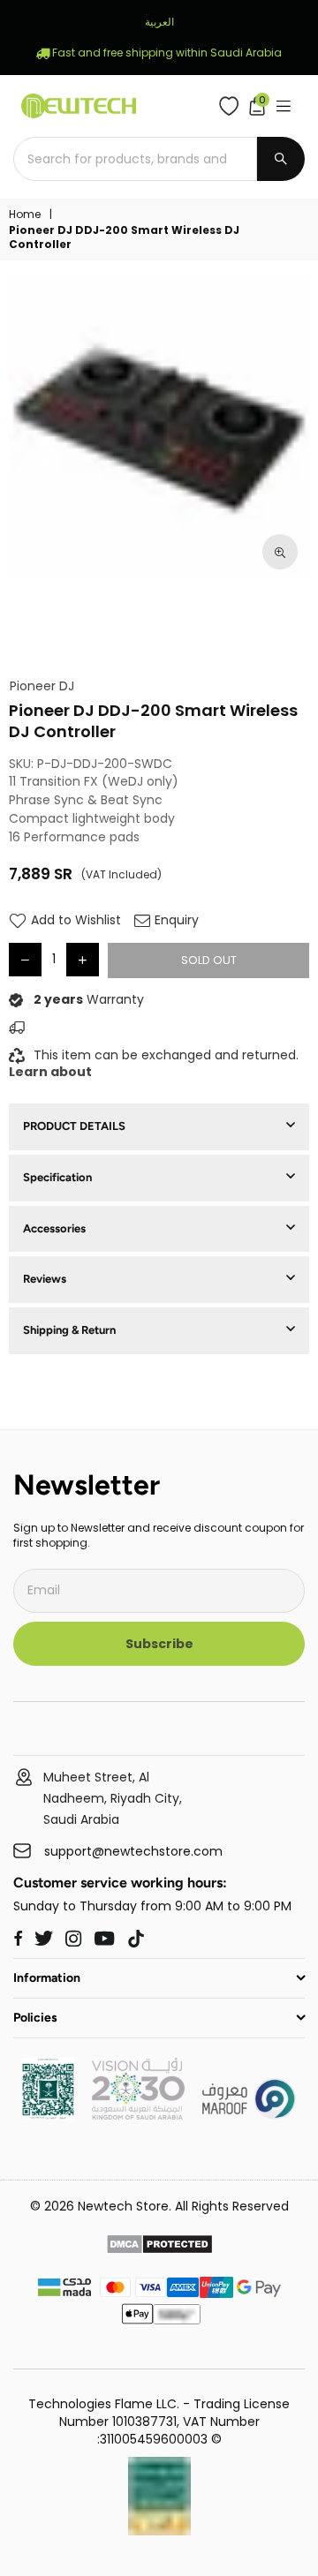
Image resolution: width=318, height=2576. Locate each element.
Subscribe (159, 1644)
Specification (57, 1177)
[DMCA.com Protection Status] (159, 2247)
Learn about (50, 1072)
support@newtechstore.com (133, 1852)
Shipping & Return (69, 1330)
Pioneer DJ (42, 686)
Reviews (45, 1279)
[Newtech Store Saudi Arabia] (48, 2115)
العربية (159, 22)
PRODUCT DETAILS (74, 1126)
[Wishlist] (233, 106)
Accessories (54, 1228)
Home (25, 215)
